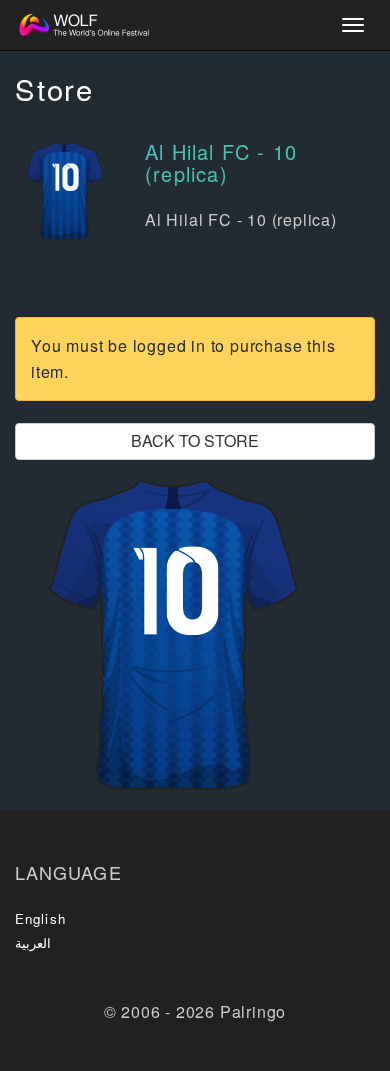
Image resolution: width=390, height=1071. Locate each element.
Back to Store (195, 440)
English (40, 918)
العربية (33, 942)
